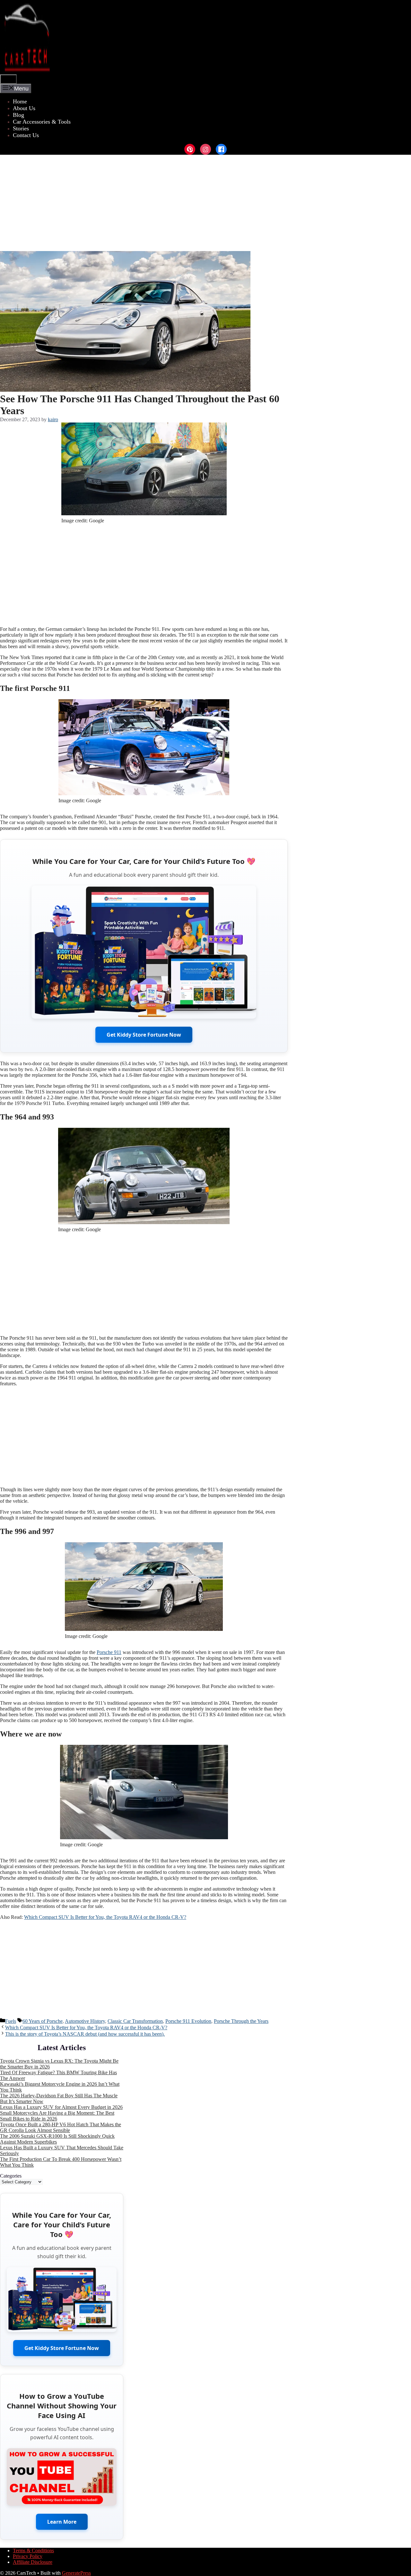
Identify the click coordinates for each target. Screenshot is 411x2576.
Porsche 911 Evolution (188, 2021)
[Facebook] (221, 149)
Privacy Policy (28, 2556)
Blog (18, 115)
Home (20, 101)
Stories (21, 128)
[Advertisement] (205, 203)
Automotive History (85, 2021)
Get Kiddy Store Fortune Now (144, 1035)
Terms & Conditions (33, 2550)
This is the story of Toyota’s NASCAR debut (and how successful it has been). (85, 2034)
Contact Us (26, 135)
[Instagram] (205, 149)
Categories (11, 2176)
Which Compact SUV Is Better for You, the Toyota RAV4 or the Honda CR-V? (105, 1917)
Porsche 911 (109, 1652)
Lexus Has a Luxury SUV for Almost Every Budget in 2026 (61, 2107)
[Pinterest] (190, 149)
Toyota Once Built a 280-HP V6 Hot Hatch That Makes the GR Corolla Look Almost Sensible (61, 2127)
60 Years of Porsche (43, 2021)
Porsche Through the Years (241, 2021)
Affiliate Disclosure (33, 2562)
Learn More (62, 2522)
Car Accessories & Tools (42, 122)
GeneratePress (76, 2573)
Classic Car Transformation (135, 2021)
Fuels (11, 2021)
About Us (24, 108)
